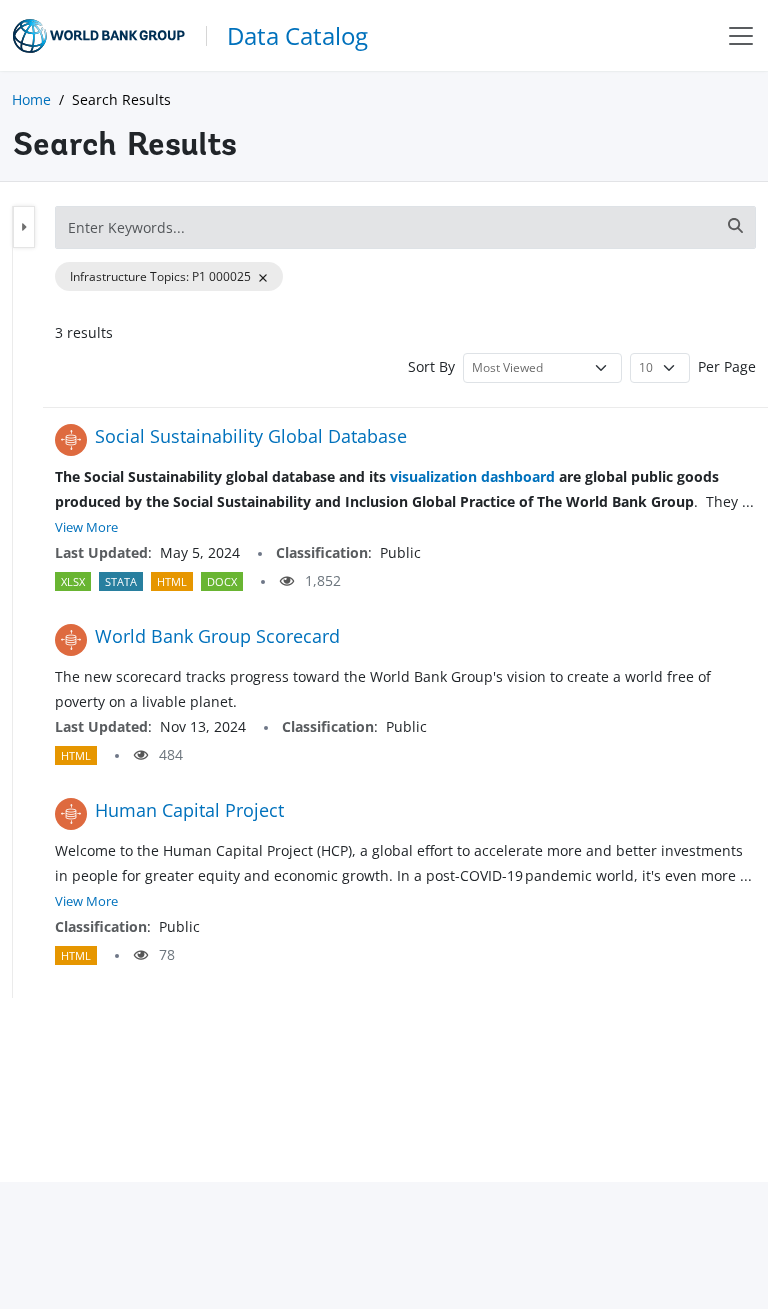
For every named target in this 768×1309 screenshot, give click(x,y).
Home (31, 99)
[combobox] (405, 227)
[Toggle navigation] (741, 35)
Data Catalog (297, 35)
